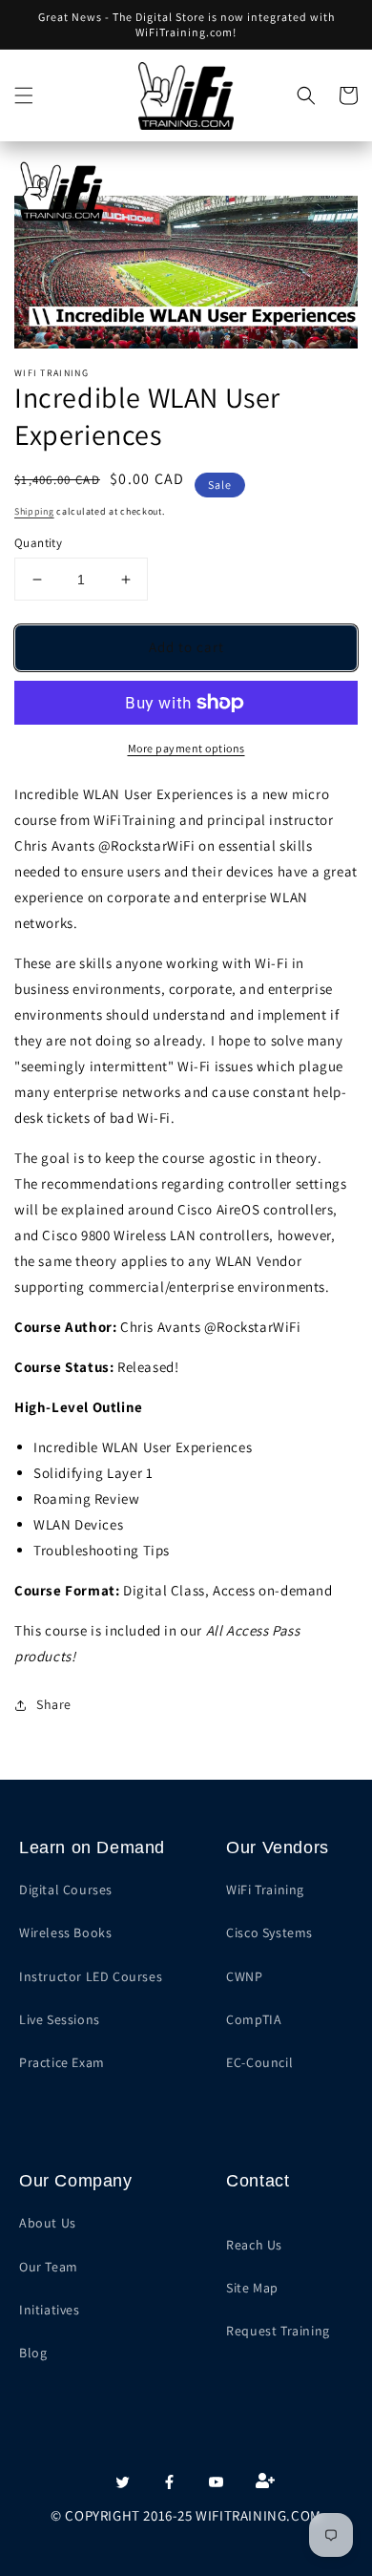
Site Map (252, 2288)
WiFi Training (265, 1890)
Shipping (34, 511)
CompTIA (254, 2019)
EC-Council (259, 2062)
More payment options (186, 748)
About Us (48, 2223)
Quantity (38, 543)
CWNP (244, 1976)
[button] (24, 95)
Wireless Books (65, 1932)
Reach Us (254, 2245)
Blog (33, 2353)
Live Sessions (60, 2019)
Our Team (49, 2267)
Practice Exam (62, 2062)
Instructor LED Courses (91, 1976)
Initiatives (50, 2310)
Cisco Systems (269, 1932)
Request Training (278, 2331)
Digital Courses (66, 1890)
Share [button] (54, 1704)
